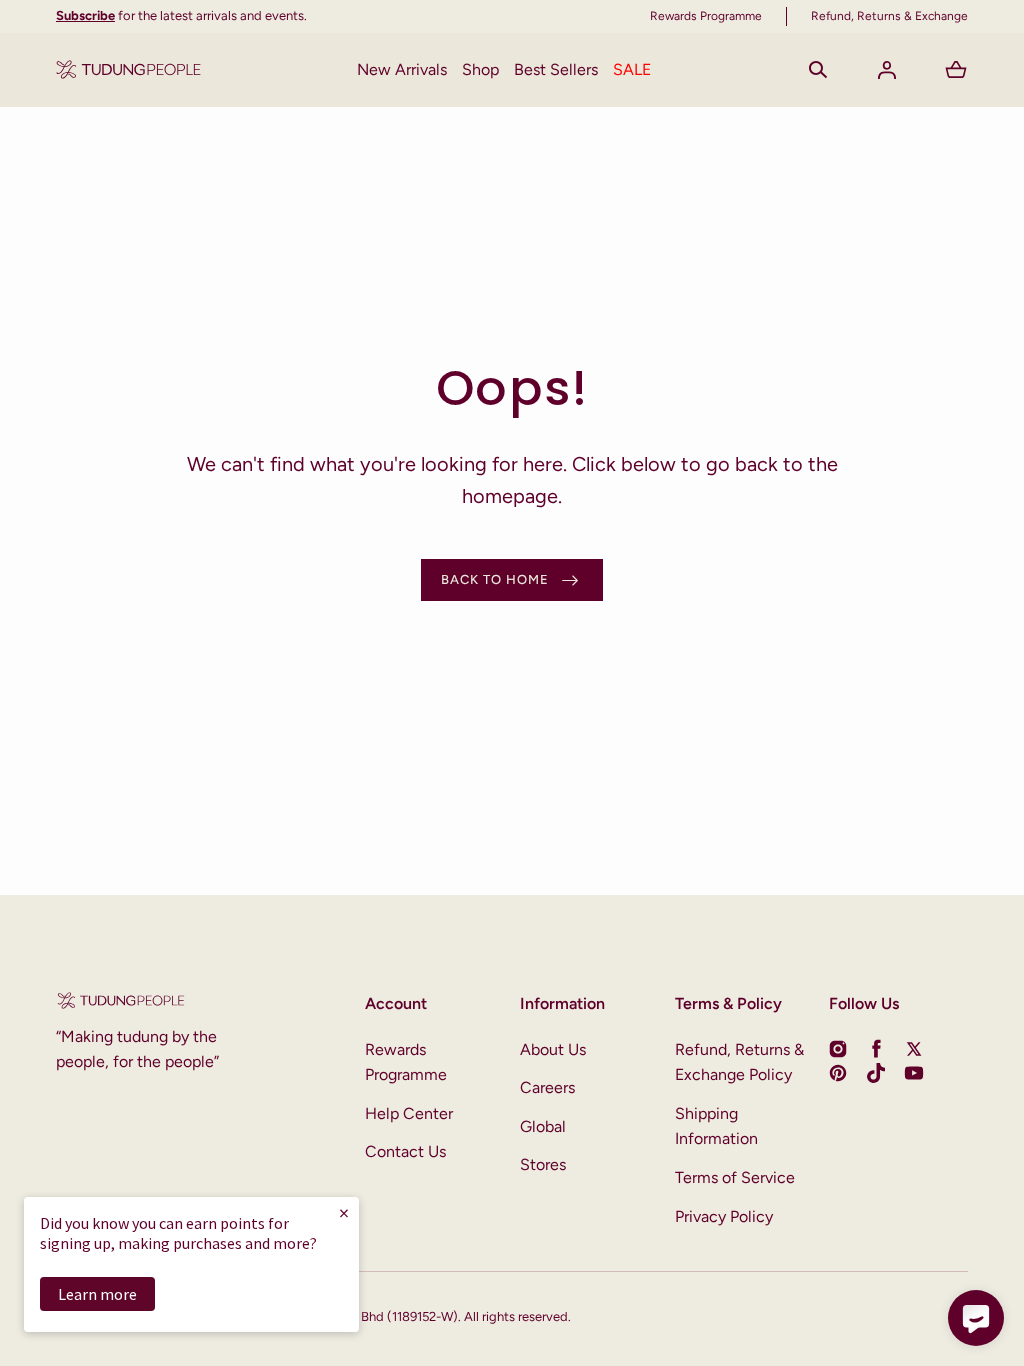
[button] (818, 70)
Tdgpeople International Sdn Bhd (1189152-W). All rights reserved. (381, 1316)
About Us (553, 1049)
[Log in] (887, 70)
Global (543, 1126)
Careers (547, 1087)
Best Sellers (556, 69)
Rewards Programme (406, 1062)
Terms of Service (735, 1177)
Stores (543, 1164)
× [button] (344, 1212)
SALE (632, 69)
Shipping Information (716, 1126)
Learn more (97, 1294)
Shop (480, 69)
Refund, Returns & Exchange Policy (739, 1062)
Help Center (409, 1113)
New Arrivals (402, 69)
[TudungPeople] (128, 70)
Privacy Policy (724, 1216)
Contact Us (405, 1151)
